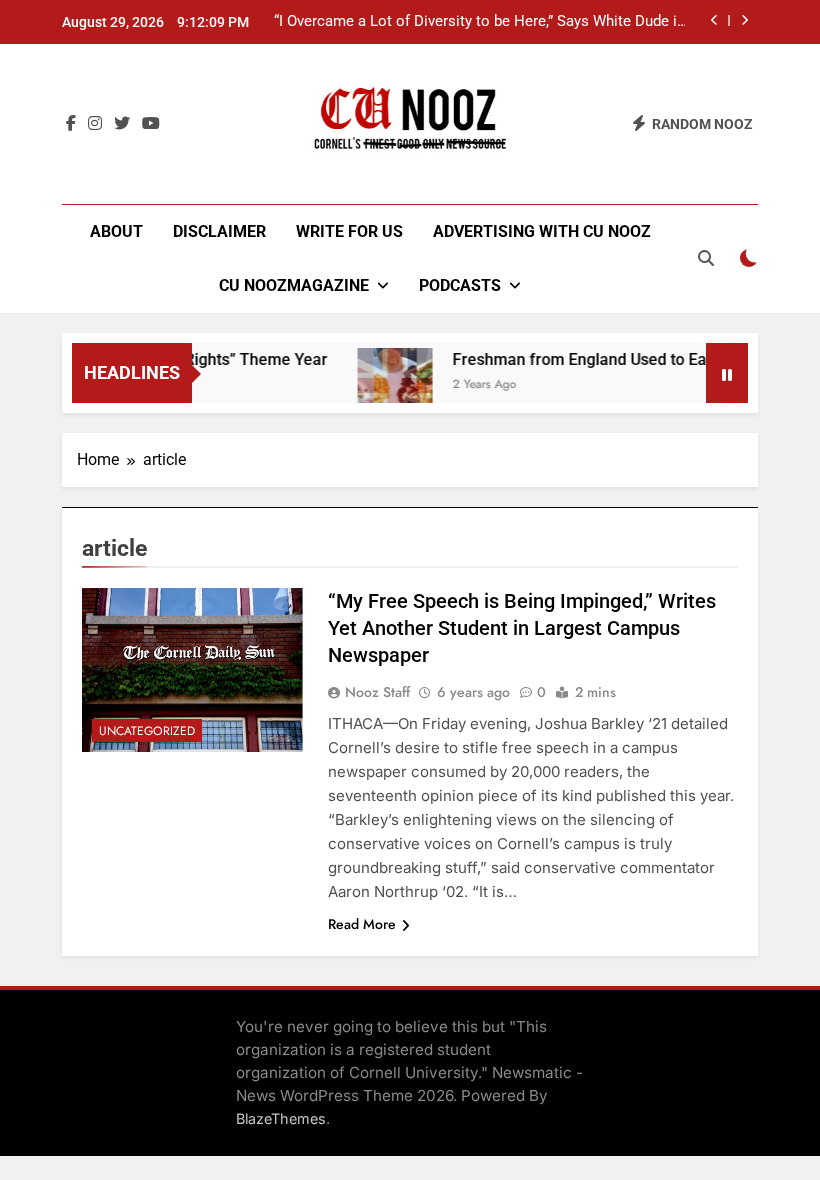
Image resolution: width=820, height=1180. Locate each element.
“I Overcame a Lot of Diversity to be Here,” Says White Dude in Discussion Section (479, 22)
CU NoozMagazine (294, 285)
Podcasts (460, 285)
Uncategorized (147, 731)
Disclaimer (219, 231)
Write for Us (349, 231)
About (116, 231)
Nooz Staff (377, 692)
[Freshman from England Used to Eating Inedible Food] (384, 385)
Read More (362, 924)
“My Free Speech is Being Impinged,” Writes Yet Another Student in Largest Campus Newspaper (522, 628)
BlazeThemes (281, 1118)
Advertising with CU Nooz (542, 231)
